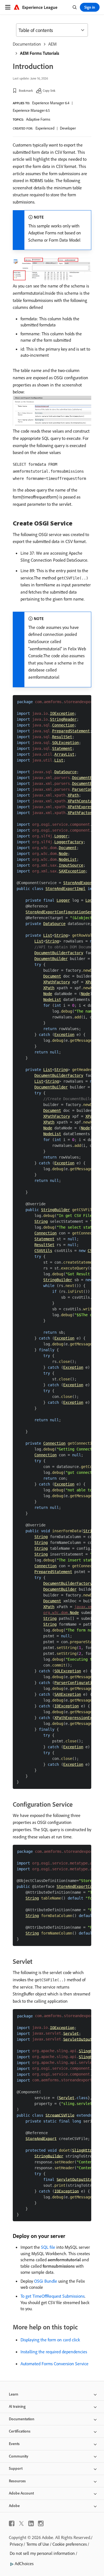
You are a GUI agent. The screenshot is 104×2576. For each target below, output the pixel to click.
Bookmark (26, 91)
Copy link (49, 91)
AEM (52, 44)
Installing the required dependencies (54, 2352)
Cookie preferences (70, 2544)
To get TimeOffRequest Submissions (53, 2296)
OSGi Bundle (46, 2281)
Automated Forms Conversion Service (54, 2364)
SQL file (48, 2247)
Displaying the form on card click (50, 2340)
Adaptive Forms (38, 119)
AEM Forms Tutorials (40, 53)
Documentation (27, 44)
